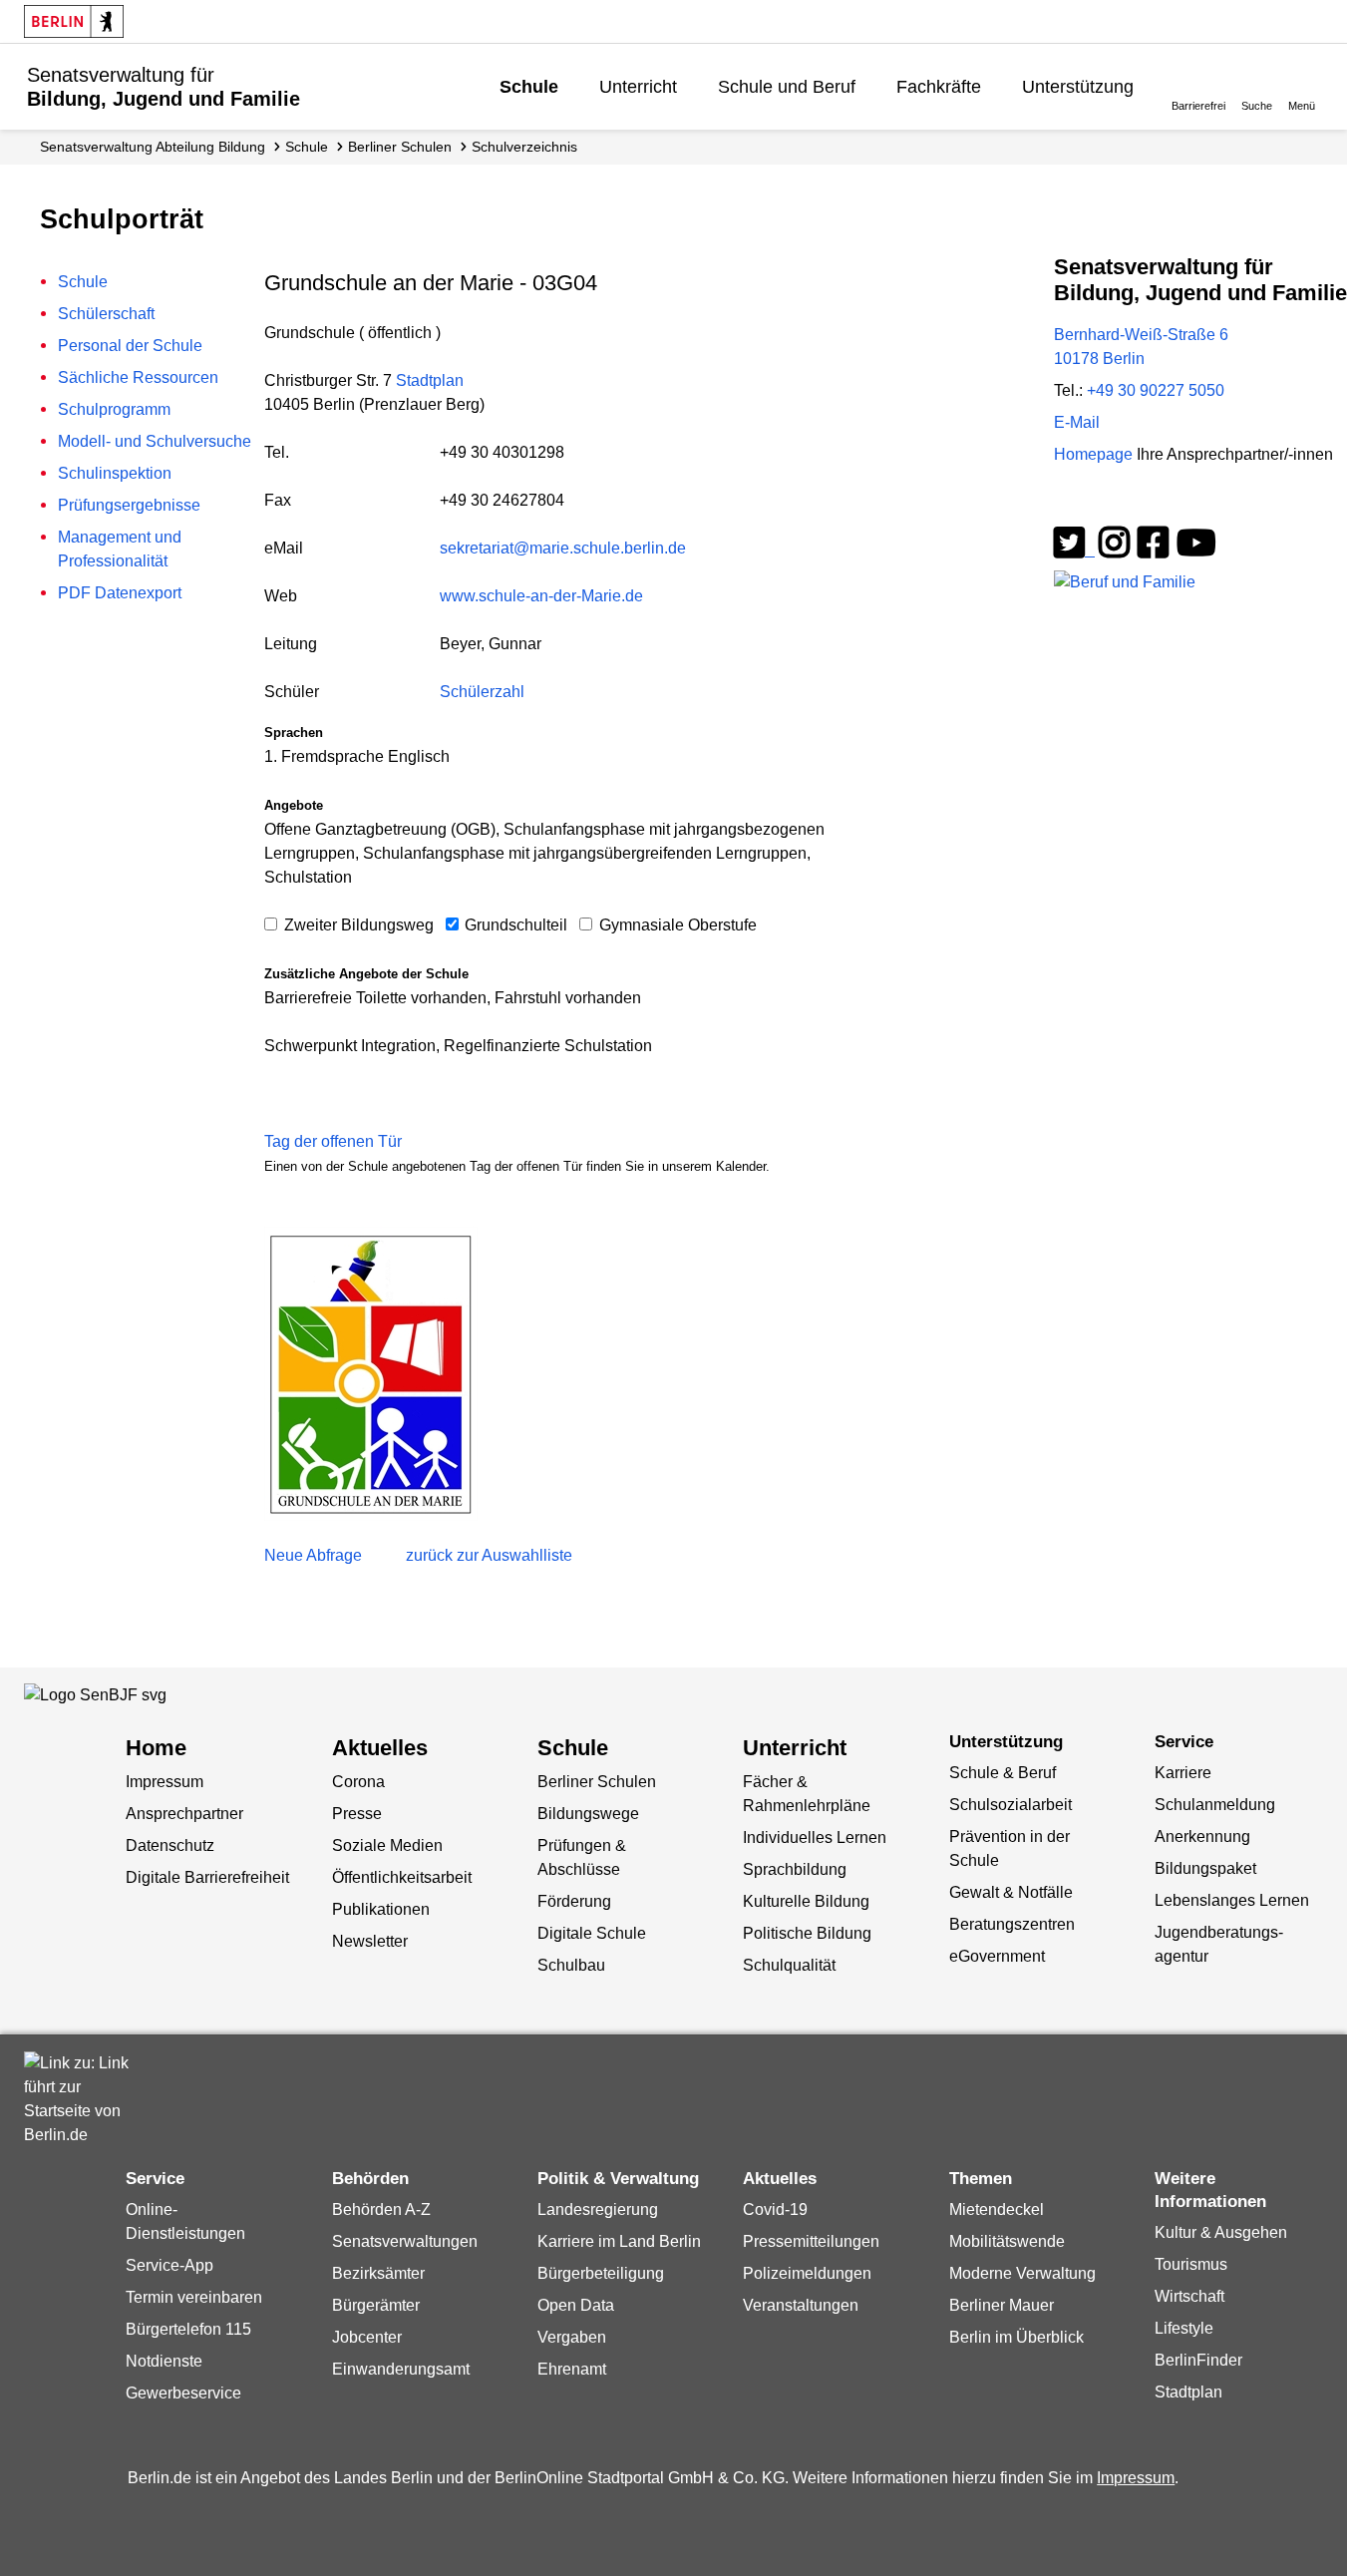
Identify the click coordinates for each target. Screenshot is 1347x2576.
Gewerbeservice (183, 2393)
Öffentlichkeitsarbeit (402, 1877)
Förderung (574, 1901)
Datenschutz (170, 1845)
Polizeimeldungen (807, 2273)
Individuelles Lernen (815, 1838)
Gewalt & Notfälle (1011, 1892)
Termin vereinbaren (194, 2297)
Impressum (165, 1782)
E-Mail (1077, 422)
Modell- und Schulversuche (155, 441)
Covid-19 (775, 2209)
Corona (358, 1782)
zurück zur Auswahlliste (489, 1555)
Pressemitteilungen (811, 2241)
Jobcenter (367, 2337)
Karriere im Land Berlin (619, 2241)
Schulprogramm (114, 409)
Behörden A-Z (381, 2209)
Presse (357, 1814)
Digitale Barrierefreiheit (207, 1877)
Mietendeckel (997, 2209)
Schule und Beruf (787, 87)
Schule (529, 87)
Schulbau (571, 1965)
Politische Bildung (807, 1933)
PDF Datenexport (120, 593)
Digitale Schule (592, 1933)
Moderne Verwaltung (1022, 2273)
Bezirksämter (378, 2273)
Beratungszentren (1012, 1924)
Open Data (576, 2305)
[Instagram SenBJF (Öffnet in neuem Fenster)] (1114, 550)
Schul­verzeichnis (524, 147)
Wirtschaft (1189, 2296)
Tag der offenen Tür (333, 1141)
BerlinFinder (1198, 2360)
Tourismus (1191, 2264)
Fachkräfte (939, 87)
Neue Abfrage (313, 1555)
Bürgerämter (376, 2305)
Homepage (1193, 454)
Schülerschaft (106, 314)
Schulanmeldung (1215, 1805)
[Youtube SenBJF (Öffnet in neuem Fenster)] (1196, 550)
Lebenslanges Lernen (1232, 1900)
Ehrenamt (572, 2369)
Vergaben (572, 2337)
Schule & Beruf (1003, 1773)
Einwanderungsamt (401, 2369)
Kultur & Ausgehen (1221, 2232)
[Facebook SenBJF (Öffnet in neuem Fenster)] (1153, 550)
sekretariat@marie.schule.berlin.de (563, 548)
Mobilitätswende (1007, 2241)
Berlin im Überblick (1016, 2337)
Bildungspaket (1205, 1868)
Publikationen (381, 1909)
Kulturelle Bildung (806, 1901)
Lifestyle (1184, 2328)
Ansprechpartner (184, 1814)
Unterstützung (1078, 87)
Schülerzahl (482, 692)
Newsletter (370, 1941)
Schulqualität (789, 1965)
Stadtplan (430, 380)
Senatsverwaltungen (405, 2241)
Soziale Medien (387, 1845)
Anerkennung (1202, 1837)
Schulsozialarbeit (1010, 1805)
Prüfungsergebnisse (129, 505)
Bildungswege (588, 1814)
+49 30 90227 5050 (1156, 390)
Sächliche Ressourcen (138, 377)
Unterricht (638, 87)
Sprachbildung (795, 1869)
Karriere (1183, 1773)
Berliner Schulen (400, 147)
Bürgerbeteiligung (601, 2273)
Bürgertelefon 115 (188, 2329)
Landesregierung (598, 2209)
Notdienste (164, 2361)
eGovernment (997, 1956)
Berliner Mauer (1002, 2305)
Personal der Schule (130, 346)
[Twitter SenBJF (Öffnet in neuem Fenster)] (1074, 550)
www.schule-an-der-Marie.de (541, 596)
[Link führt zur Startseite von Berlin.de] (84, 2099)
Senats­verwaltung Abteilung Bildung (153, 147)
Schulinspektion (115, 473)
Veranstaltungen (801, 2305)
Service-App (169, 2265)
